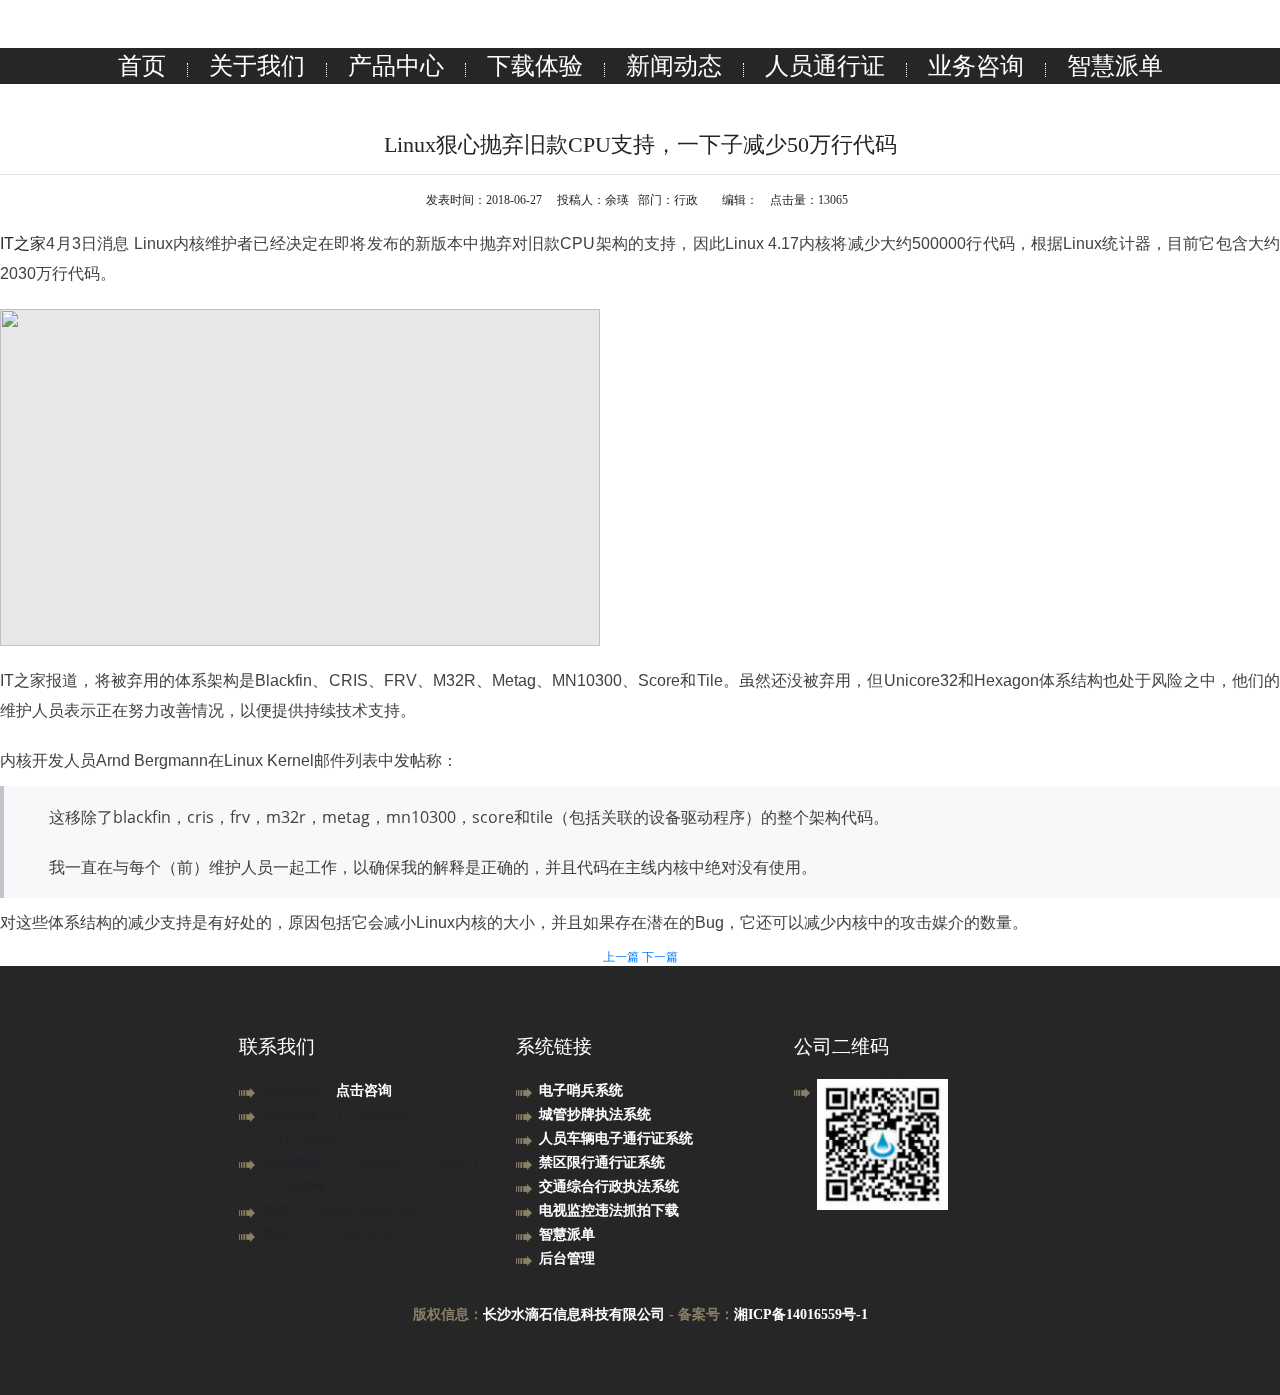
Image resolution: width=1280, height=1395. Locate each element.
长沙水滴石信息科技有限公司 (574, 1314)
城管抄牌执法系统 (595, 1114)
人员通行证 (825, 66)
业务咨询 (976, 66)
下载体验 (535, 66)
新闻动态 (674, 66)
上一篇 (622, 957)
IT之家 (23, 243)
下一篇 (660, 957)
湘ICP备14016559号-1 (801, 1314)
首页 (142, 66)
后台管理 (567, 1258)
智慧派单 (1115, 66)
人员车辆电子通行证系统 (616, 1138)
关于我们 (257, 66)
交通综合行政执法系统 (609, 1186)
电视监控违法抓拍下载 (609, 1210)
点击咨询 (364, 1090)
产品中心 (396, 66)
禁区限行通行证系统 (602, 1162)
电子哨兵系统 (581, 1090)
